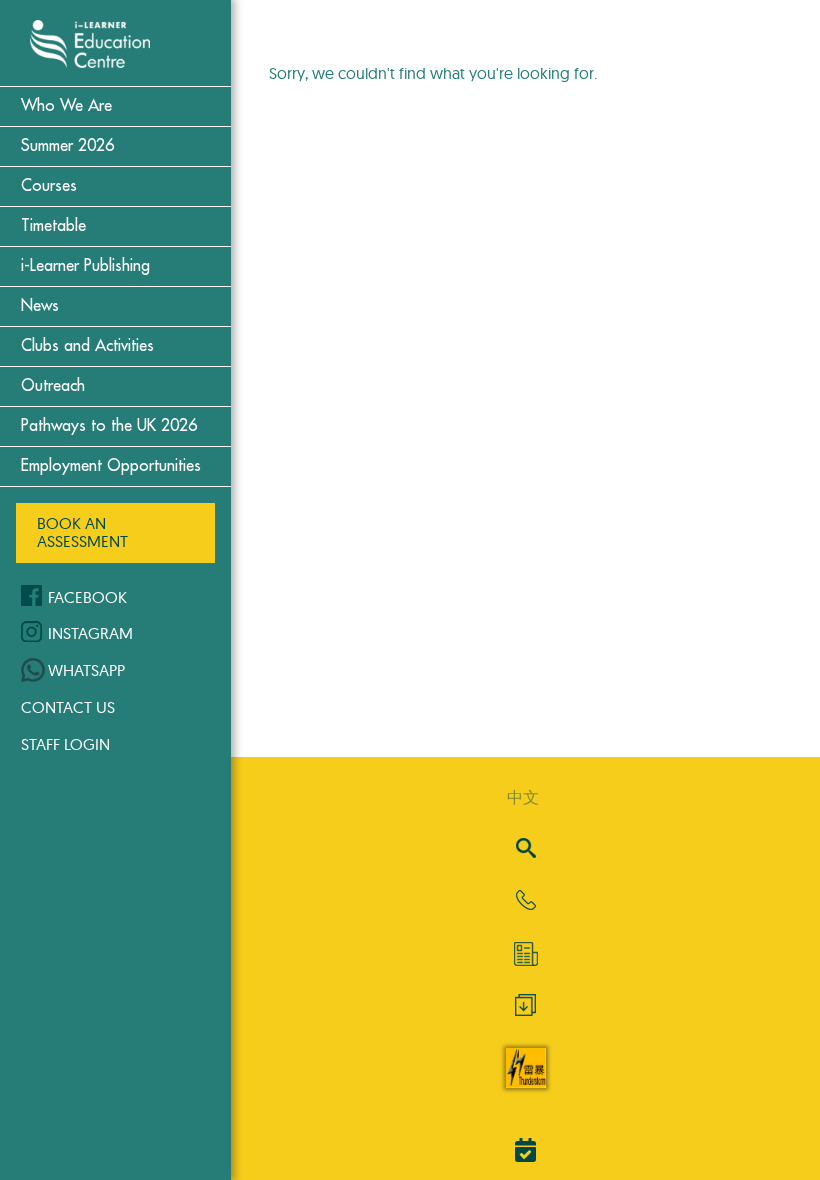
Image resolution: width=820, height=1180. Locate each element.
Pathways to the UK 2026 (109, 426)
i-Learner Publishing (85, 266)
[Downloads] (525, 1010)
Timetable (53, 226)
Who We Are (66, 106)
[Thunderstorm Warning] (526, 1082)
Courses (49, 186)
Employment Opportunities (111, 466)
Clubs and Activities (87, 346)
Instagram (90, 633)
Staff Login (65, 744)
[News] (525, 954)
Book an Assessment (82, 532)
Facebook (87, 597)
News (40, 306)
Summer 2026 (67, 146)
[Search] (526, 849)
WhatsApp (86, 670)
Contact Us (68, 707)
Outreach (53, 386)
